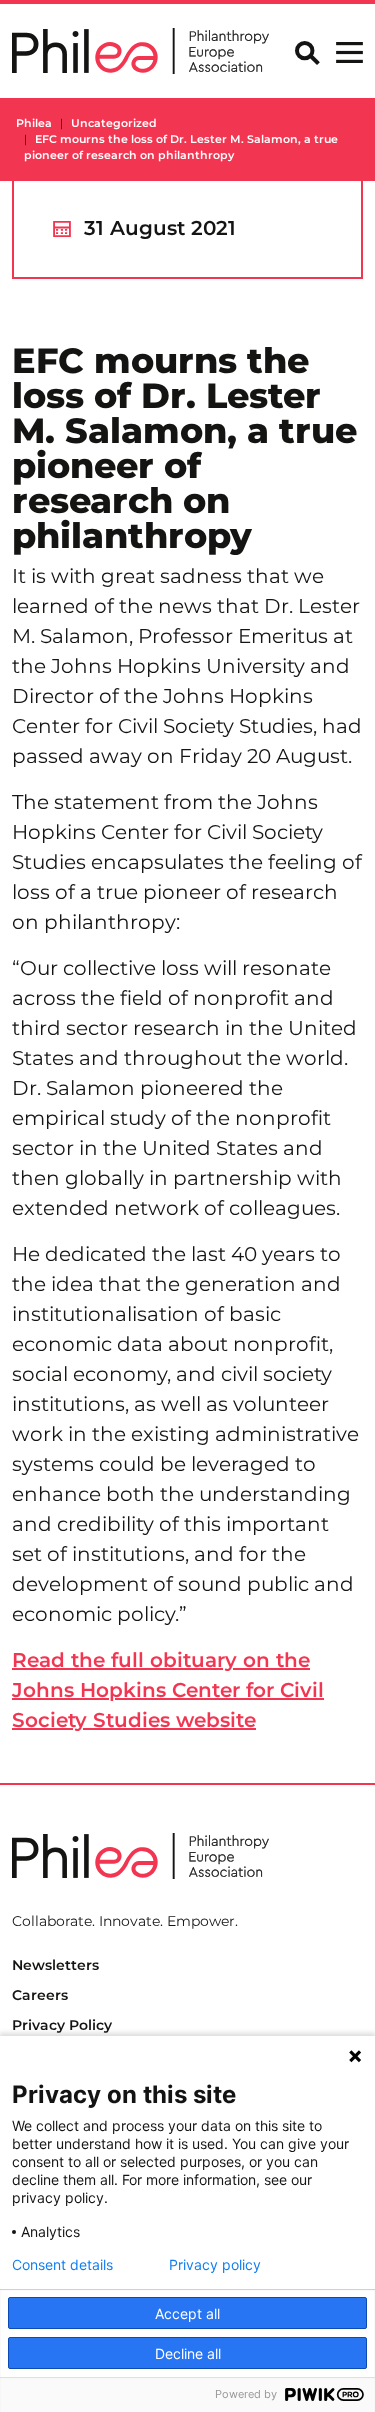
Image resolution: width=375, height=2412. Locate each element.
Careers (40, 1995)
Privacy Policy (62, 2025)
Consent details (62, 2265)
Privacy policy (215, 2265)
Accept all (187, 2313)
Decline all (188, 2353)
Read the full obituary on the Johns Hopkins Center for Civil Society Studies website (168, 1690)
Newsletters (55, 1965)
